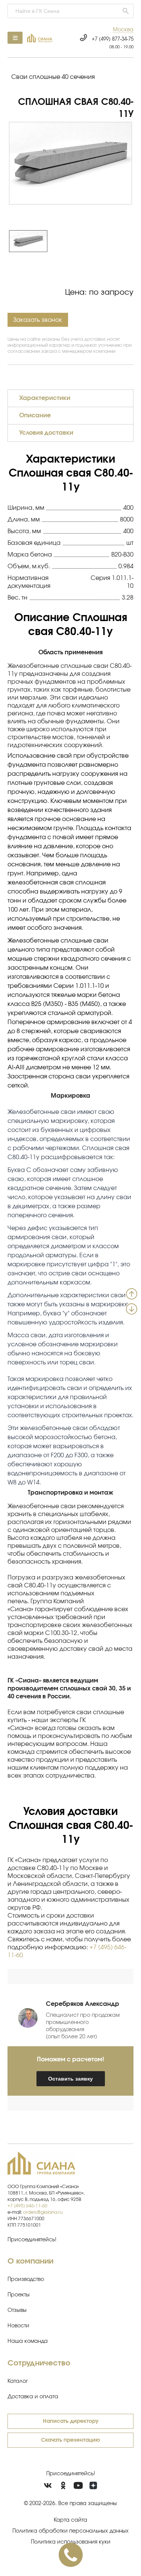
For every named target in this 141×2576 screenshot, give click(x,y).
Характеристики (45, 398)
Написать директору (71, 2421)
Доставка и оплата (33, 2397)
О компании (30, 2261)
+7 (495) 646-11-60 (27, 2206)
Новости (18, 2326)
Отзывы (17, 2310)
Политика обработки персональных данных (70, 2531)
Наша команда (28, 2341)
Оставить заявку (70, 2079)
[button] (123, 30)
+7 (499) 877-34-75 (113, 39)
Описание (35, 415)
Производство (26, 2279)
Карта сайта (70, 2520)
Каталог (18, 2381)
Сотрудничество (39, 2363)
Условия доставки (46, 433)
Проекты (19, 2295)
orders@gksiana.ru (43, 2212)
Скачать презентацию (70, 2440)
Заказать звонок (38, 320)
